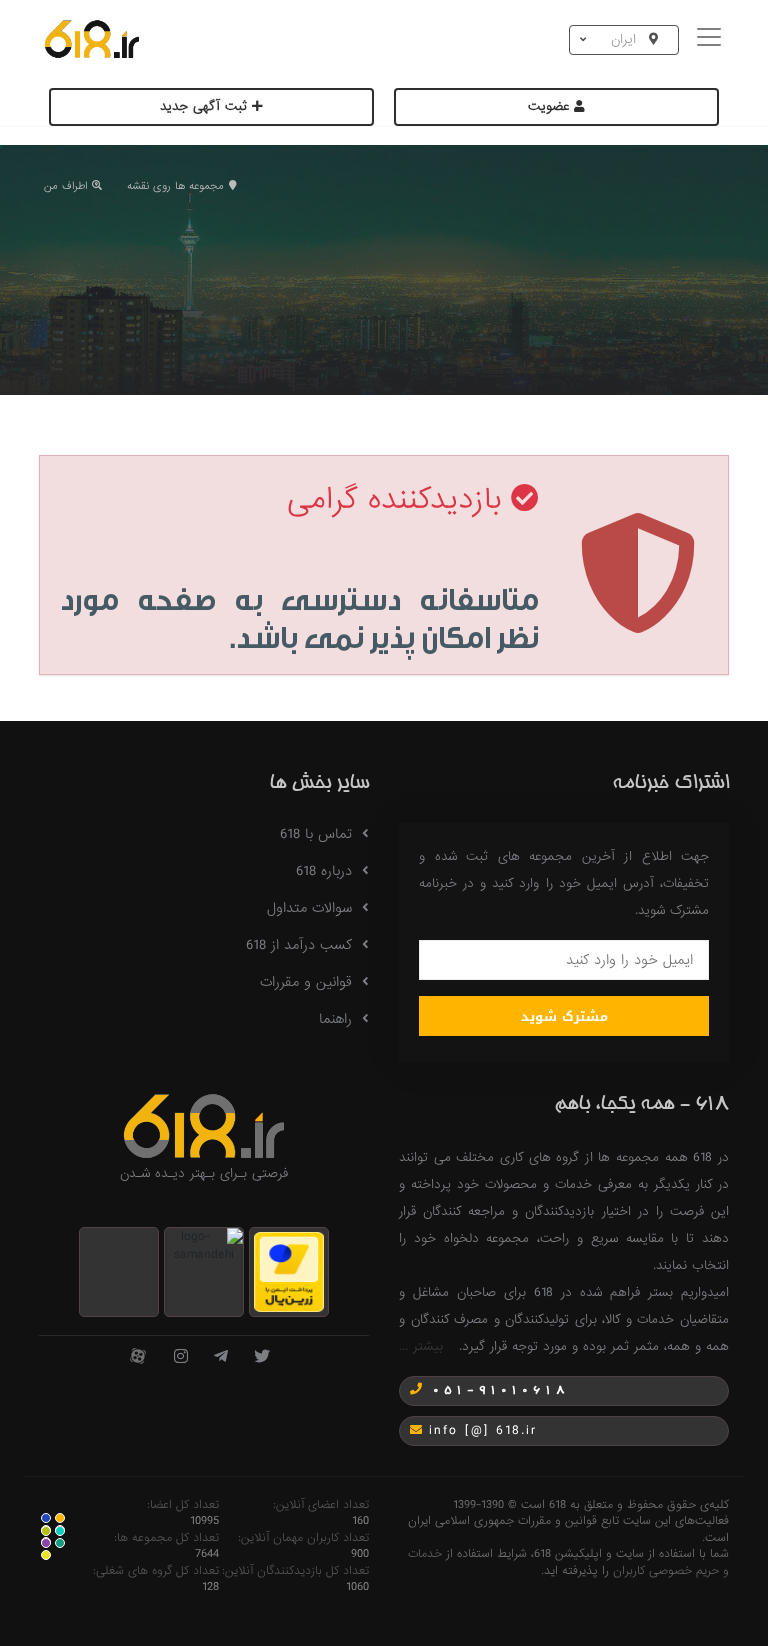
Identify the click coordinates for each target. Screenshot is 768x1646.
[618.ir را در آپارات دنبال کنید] (138, 1357)
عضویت (551, 106)
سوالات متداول (309, 908)
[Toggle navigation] (711, 39)
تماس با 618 (316, 834)
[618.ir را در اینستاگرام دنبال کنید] (181, 1357)
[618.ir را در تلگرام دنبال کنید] (221, 1357)
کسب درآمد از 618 (299, 945)
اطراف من (65, 186)
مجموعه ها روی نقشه (175, 186)
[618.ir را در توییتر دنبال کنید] (262, 1357)
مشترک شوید (564, 1016)
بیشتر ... (421, 1346)
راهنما (335, 1019)
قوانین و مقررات (306, 982)
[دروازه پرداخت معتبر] (289, 1271)
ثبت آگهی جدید (206, 106)
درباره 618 (324, 871)
